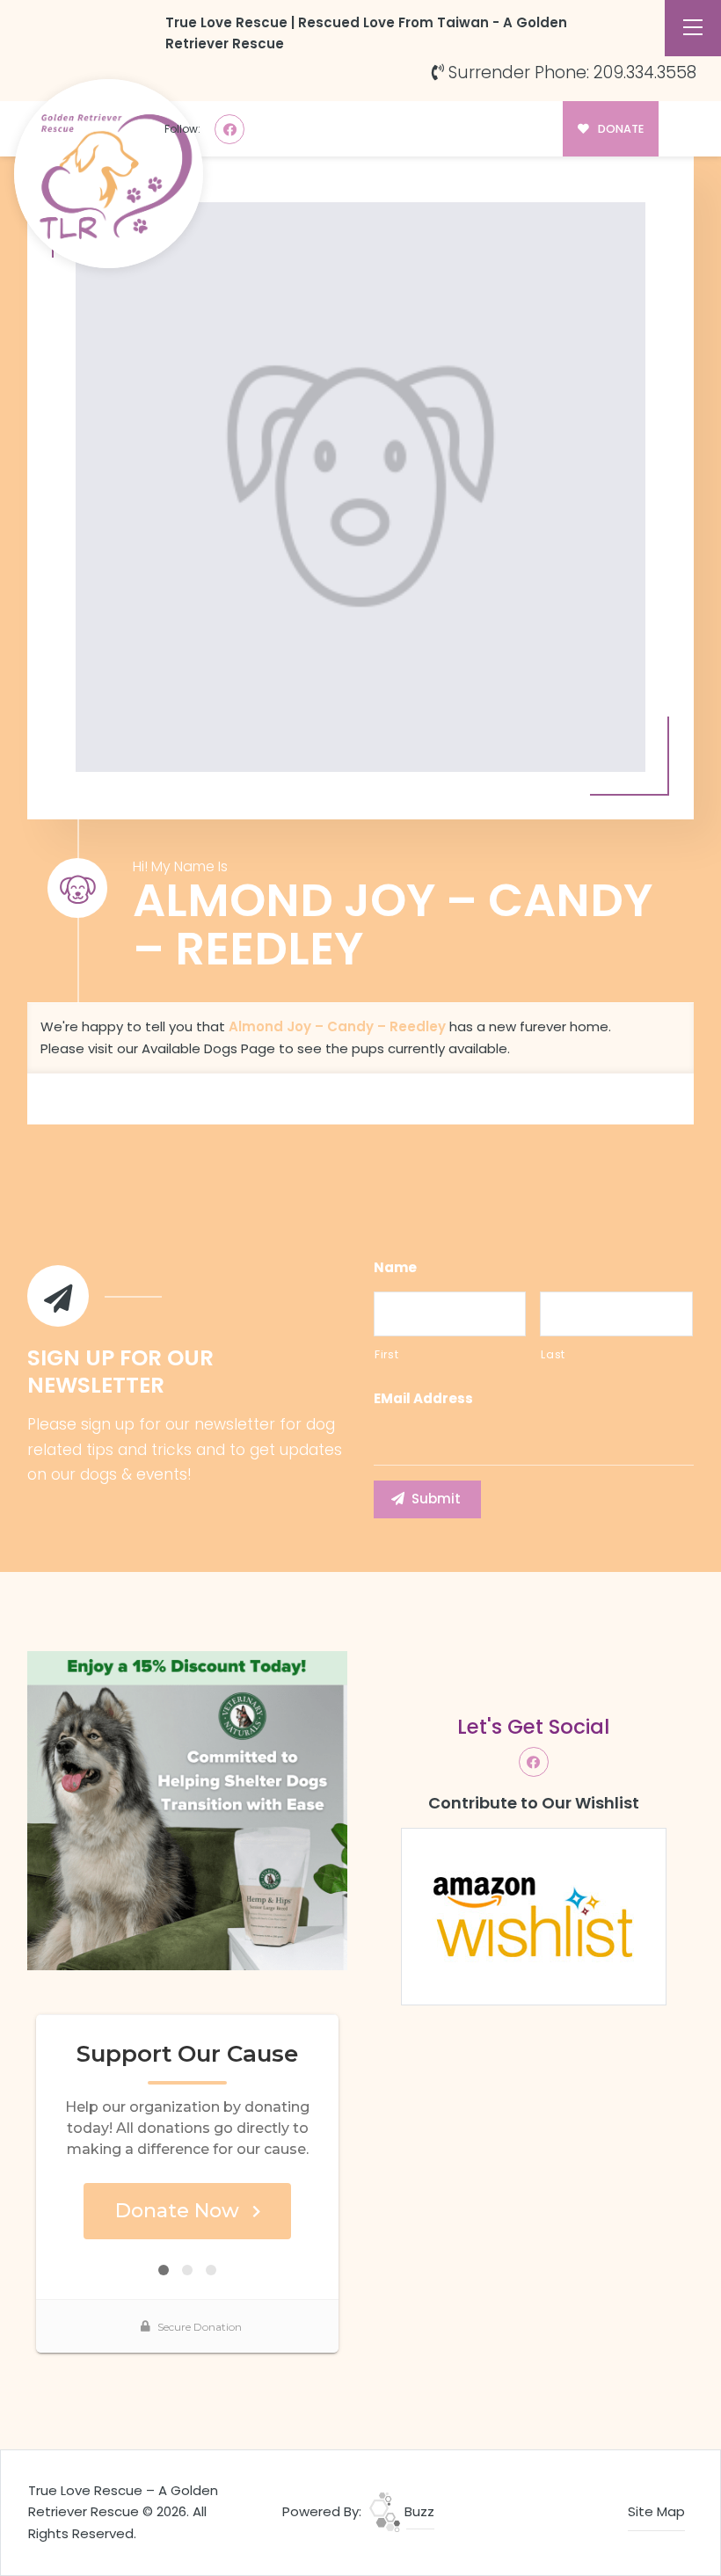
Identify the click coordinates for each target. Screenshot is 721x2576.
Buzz (418, 2511)
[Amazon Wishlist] (534, 1915)
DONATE (619, 129)
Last (553, 1354)
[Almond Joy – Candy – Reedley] (360, 487)
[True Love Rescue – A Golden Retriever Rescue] (109, 174)
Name (395, 1268)
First (386, 1354)
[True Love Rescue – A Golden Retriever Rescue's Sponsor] (187, 1809)
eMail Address (423, 1399)
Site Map (656, 2511)
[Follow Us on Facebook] (229, 129)
